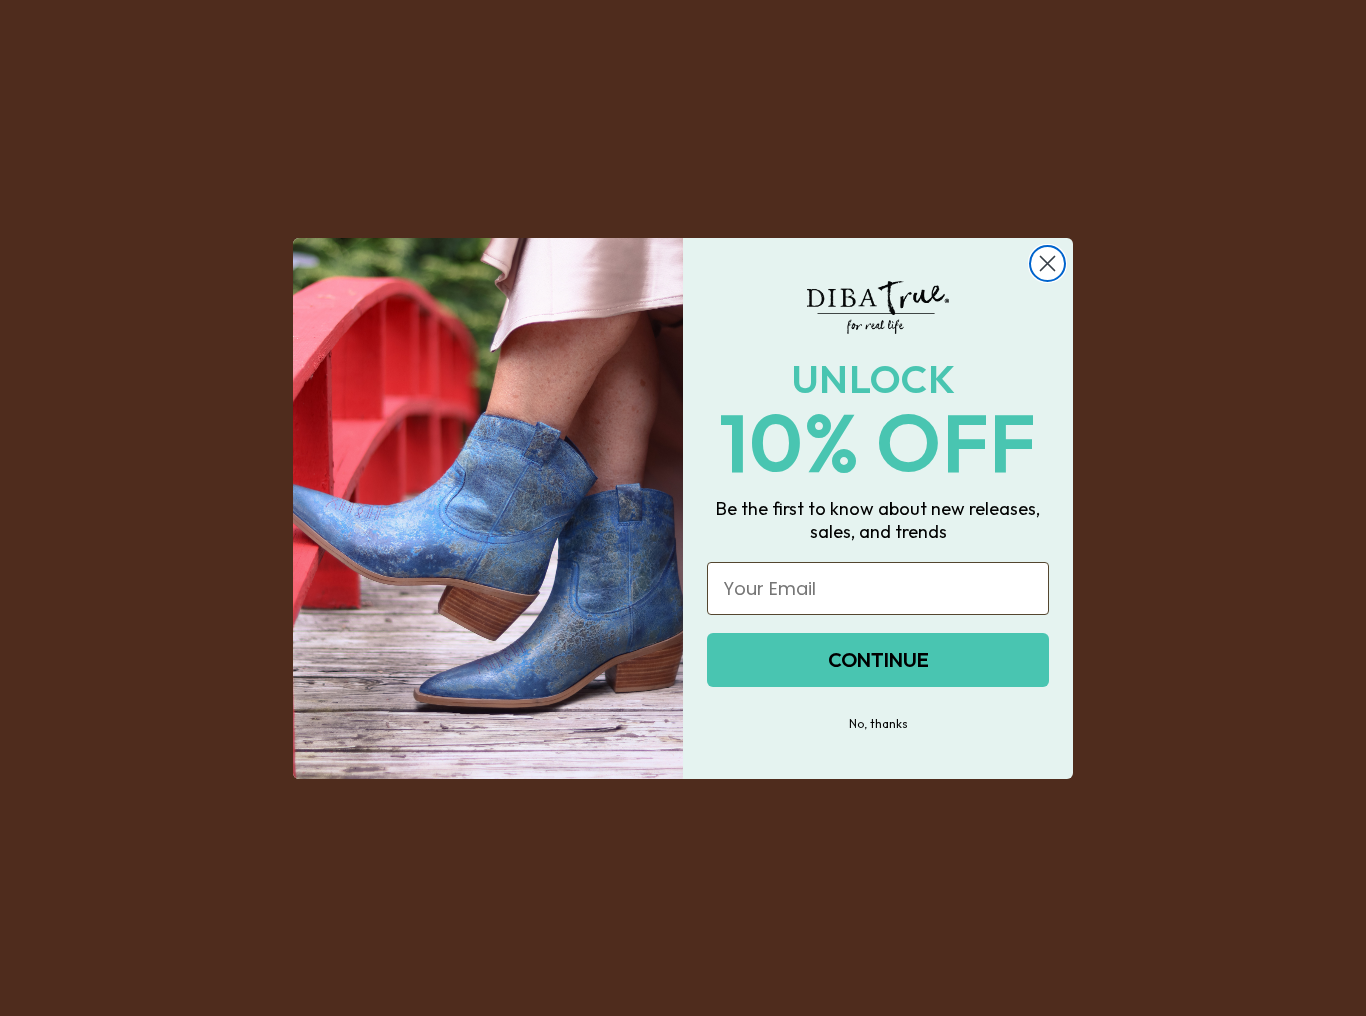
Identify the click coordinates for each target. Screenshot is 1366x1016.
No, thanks (878, 723)
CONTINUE (878, 659)
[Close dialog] (1047, 263)
